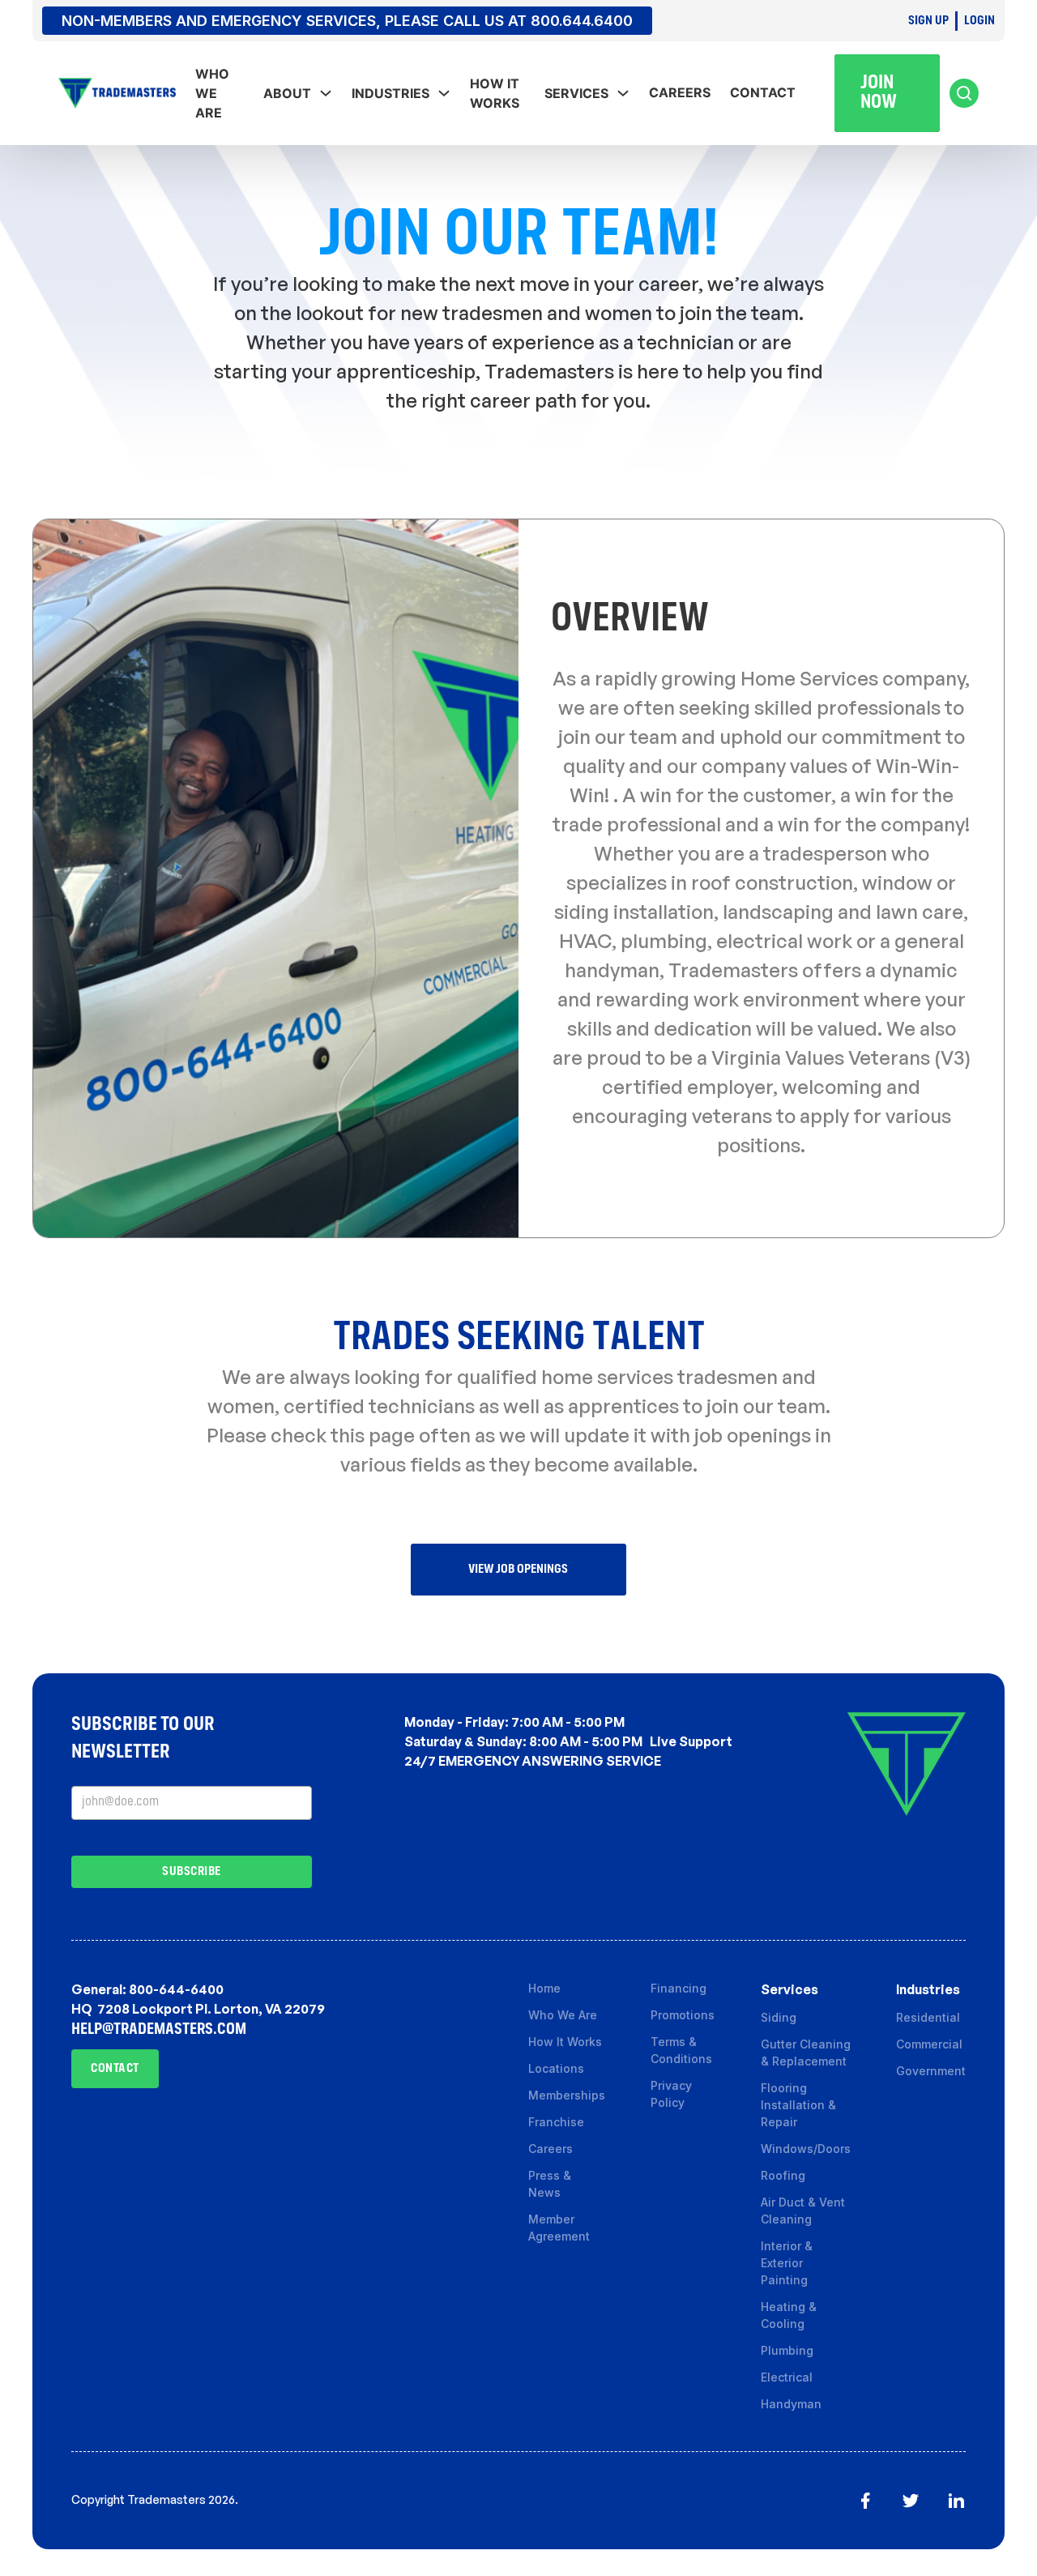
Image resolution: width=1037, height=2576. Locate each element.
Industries (390, 93)
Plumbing (787, 2350)
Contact (763, 92)
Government (931, 2071)
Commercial (929, 2044)
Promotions (683, 2015)
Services (576, 93)
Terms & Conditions (683, 2050)
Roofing (783, 2175)
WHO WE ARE (212, 93)
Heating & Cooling (789, 2315)
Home (544, 1988)
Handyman (791, 2404)
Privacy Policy (671, 2094)
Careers (680, 92)
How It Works (495, 93)
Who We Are (563, 2015)
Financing (679, 1988)
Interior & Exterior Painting (787, 2263)
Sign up (928, 21)
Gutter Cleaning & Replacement (806, 2053)
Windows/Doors (806, 2149)
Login (979, 21)
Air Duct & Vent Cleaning (803, 2211)
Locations (556, 2068)
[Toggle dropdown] (326, 93)
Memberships (567, 2095)
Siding (779, 2017)
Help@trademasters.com (159, 2030)
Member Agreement (559, 2228)
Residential (928, 2017)
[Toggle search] (964, 93)
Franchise (556, 2122)
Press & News (550, 2184)
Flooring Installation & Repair (798, 2105)
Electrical (787, 2377)
